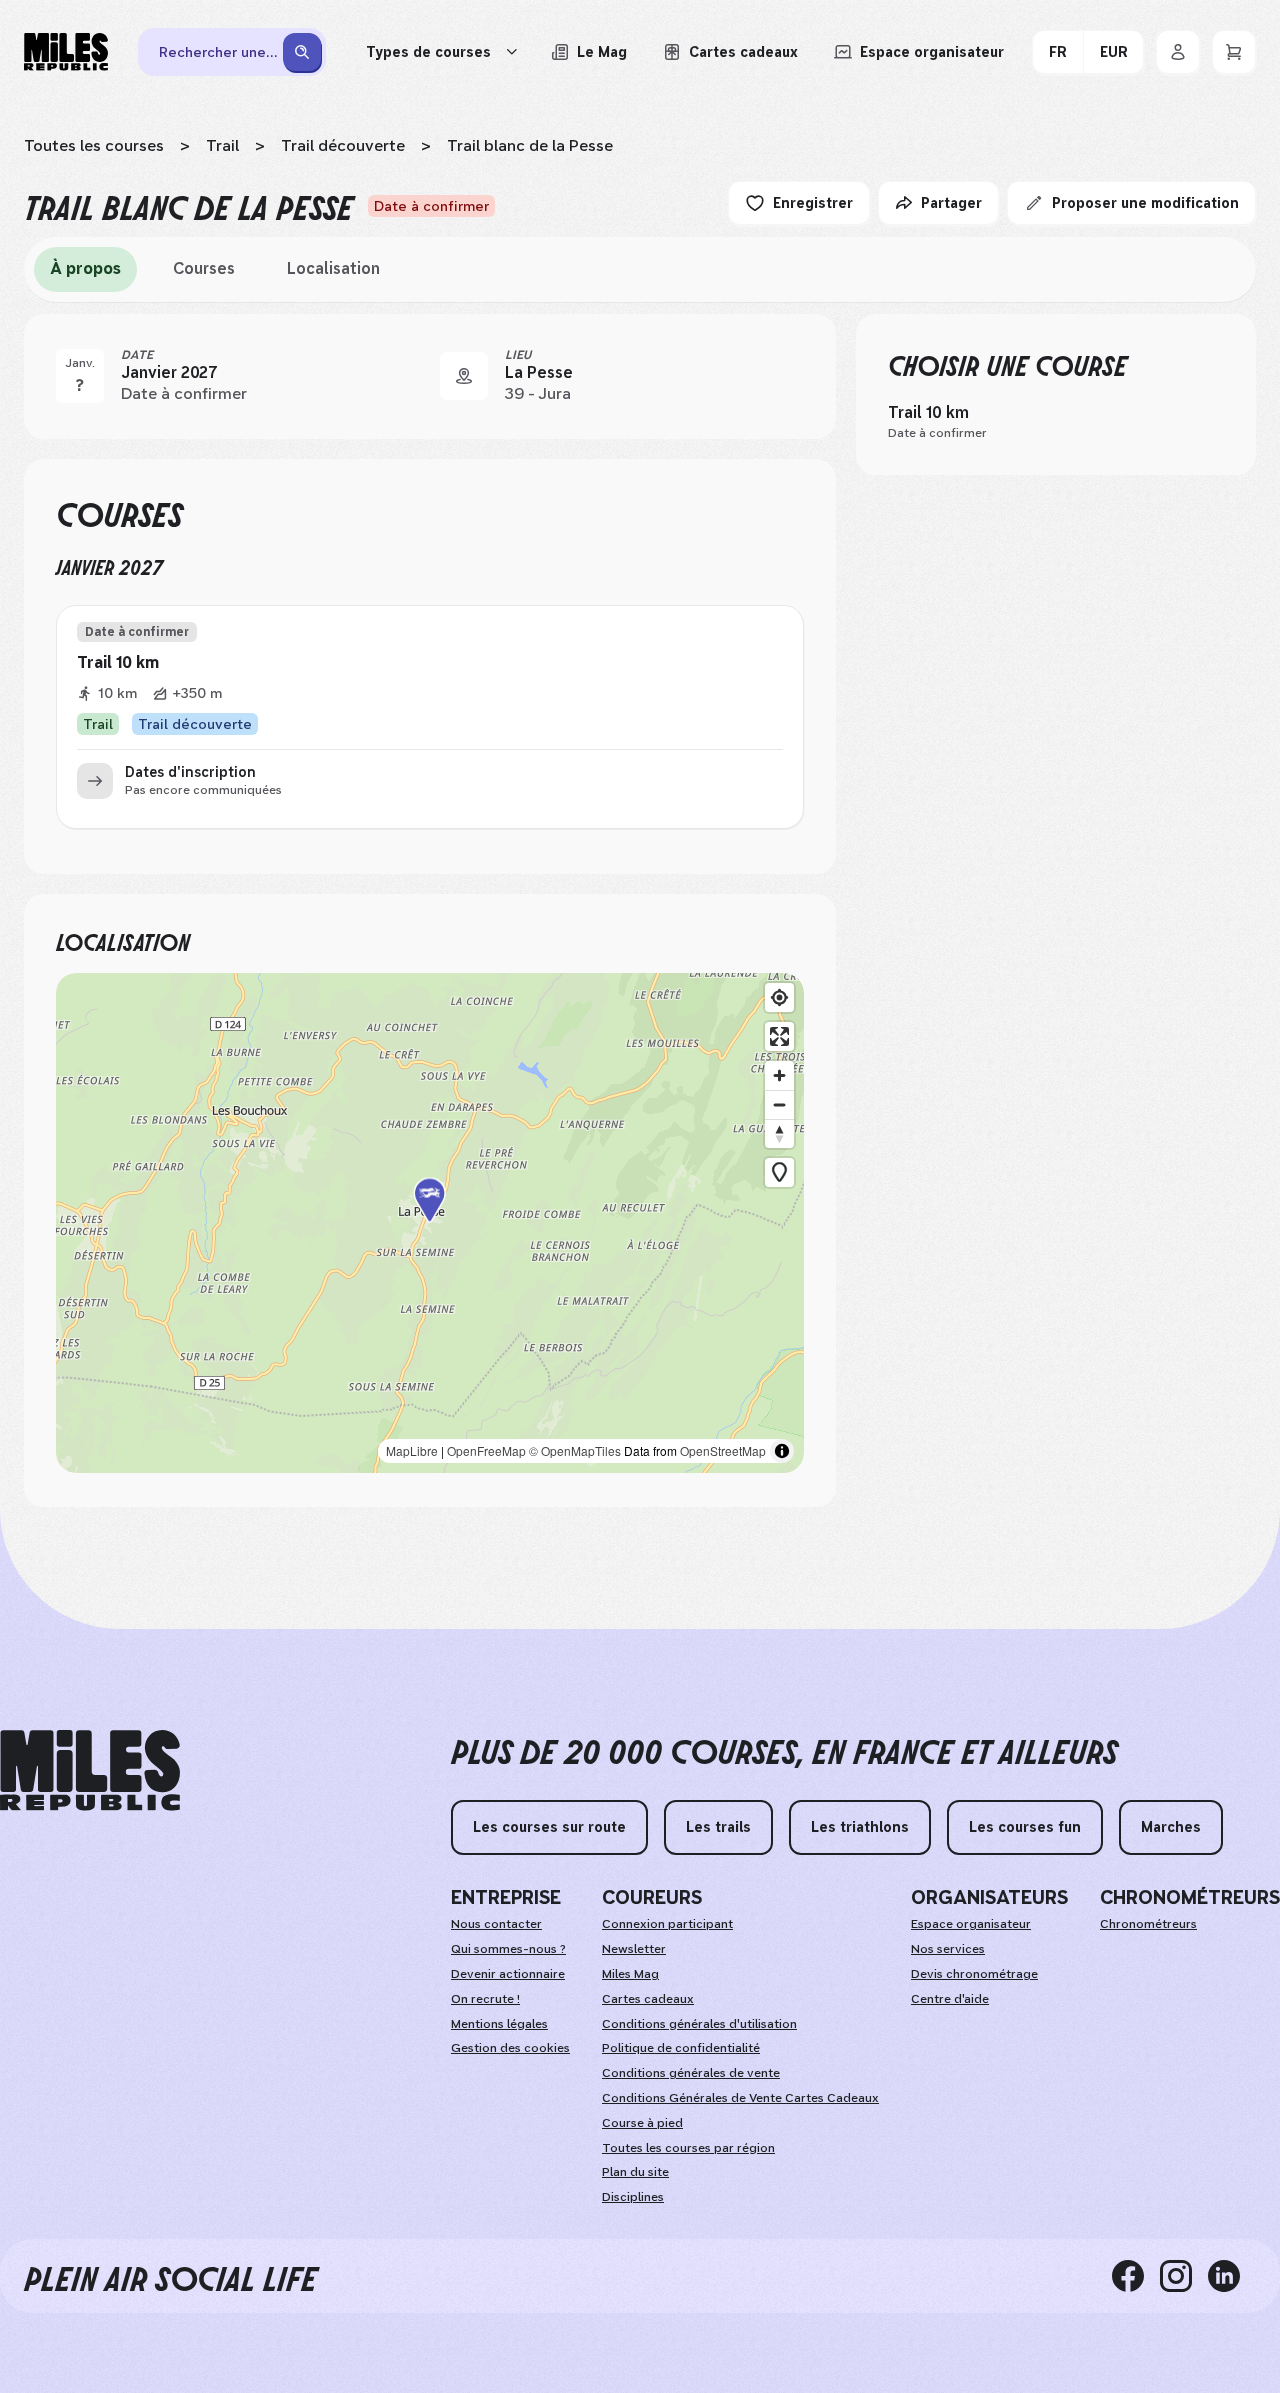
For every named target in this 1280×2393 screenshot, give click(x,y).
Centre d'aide (950, 1999)
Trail (222, 145)
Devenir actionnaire (508, 1974)
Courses (204, 268)
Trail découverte (343, 145)
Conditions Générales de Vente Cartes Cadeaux (740, 2098)
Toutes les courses (94, 145)
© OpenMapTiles (575, 1450)
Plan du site (635, 2172)
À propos (85, 268)
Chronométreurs (1148, 1924)
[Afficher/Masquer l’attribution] (782, 1451)
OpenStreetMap (723, 1450)
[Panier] (1234, 52)
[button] (430, 1223)
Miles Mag (630, 1974)
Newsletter (634, 1949)
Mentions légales (499, 2024)
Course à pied (642, 2123)
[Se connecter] (1178, 52)
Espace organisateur (971, 1924)
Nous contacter (496, 1924)
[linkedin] (1232, 2276)
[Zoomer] (779, 1075)
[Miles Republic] (66, 52)
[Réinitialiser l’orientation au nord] (779, 1133)
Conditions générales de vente (691, 2073)
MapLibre (412, 1450)
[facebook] (1136, 2276)
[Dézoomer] (779, 1104)
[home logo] (90, 1770)
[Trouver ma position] (779, 997)
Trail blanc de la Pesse (530, 145)
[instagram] (1184, 2276)
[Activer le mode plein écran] (779, 1036)
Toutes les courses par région (688, 2148)
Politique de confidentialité (681, 2048)
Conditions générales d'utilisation (699, 2024)
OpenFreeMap (486, 1450)
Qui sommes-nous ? (508, 1949)
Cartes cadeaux (648, 1999)
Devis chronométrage (974, 1974)
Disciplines (633, 2197)
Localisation (333, 268)
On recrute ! (485, 1999)
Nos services (948, 1949)
